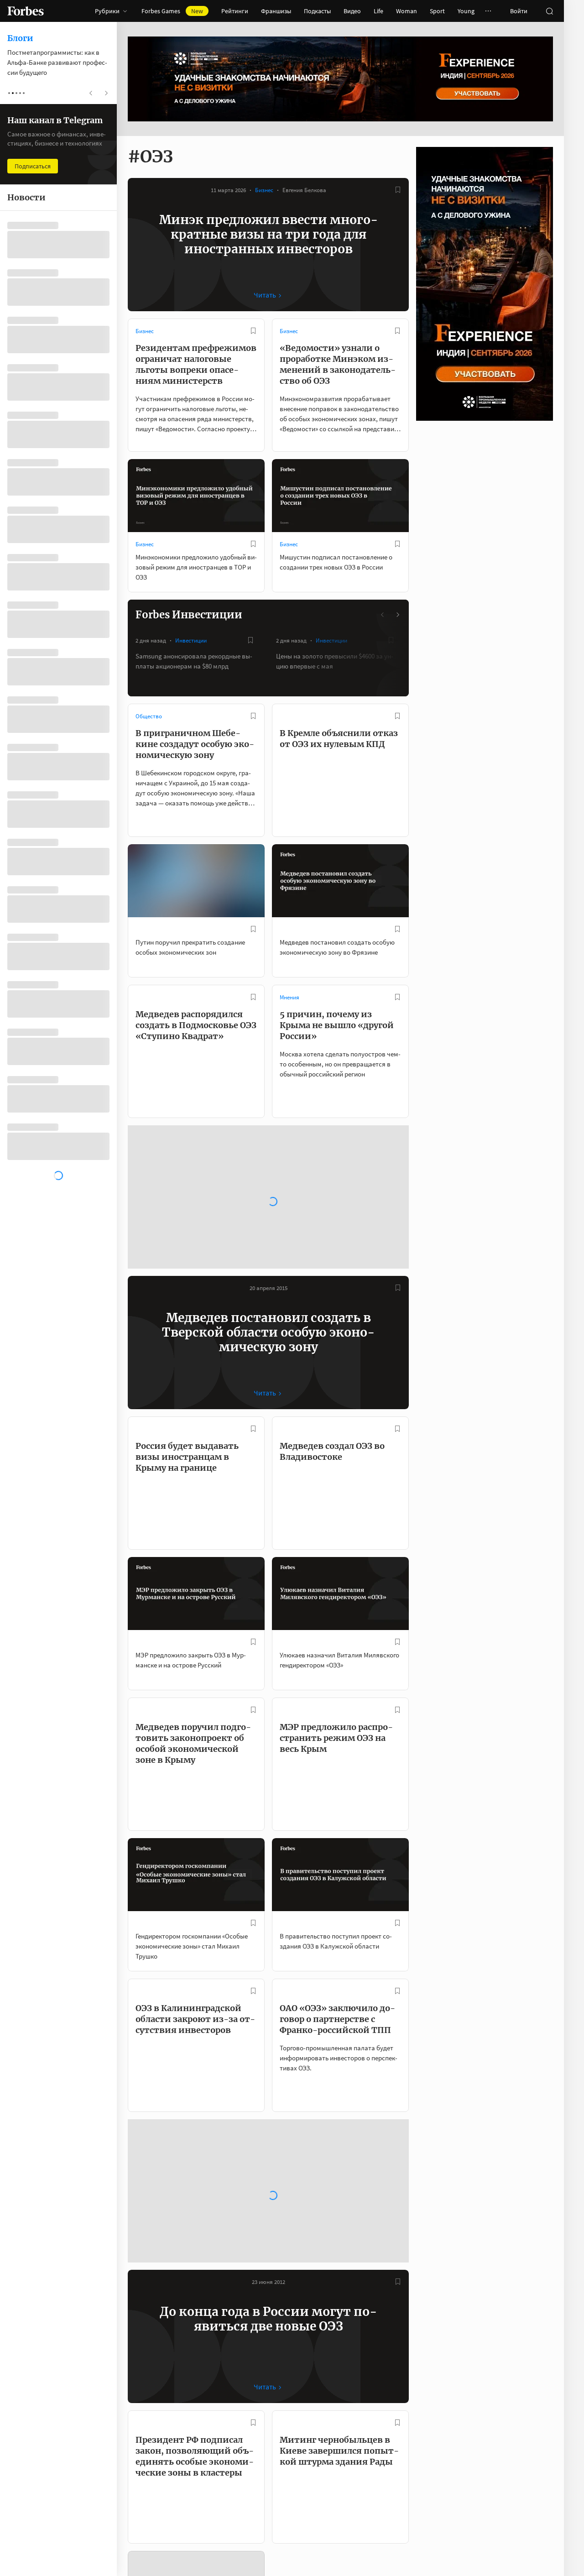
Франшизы (276, 11)
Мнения (289, 997)
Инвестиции (191, 640)
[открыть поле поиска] (549, 11)
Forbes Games (172, 11)
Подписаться (521, 2443)
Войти (519, 11)
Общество (149, 716)
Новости (146, 2335)
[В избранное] (398, 190)
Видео (352, 11)
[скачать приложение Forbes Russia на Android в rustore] (403, 2552)
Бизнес (264, 190)
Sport (437, 11)
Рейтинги (235, 11)
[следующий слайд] (397, 615)
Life (378, 11)
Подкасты (317, 11)
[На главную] (26, 11)
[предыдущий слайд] (383, 615)
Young (466, 11)
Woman (407, 11)
